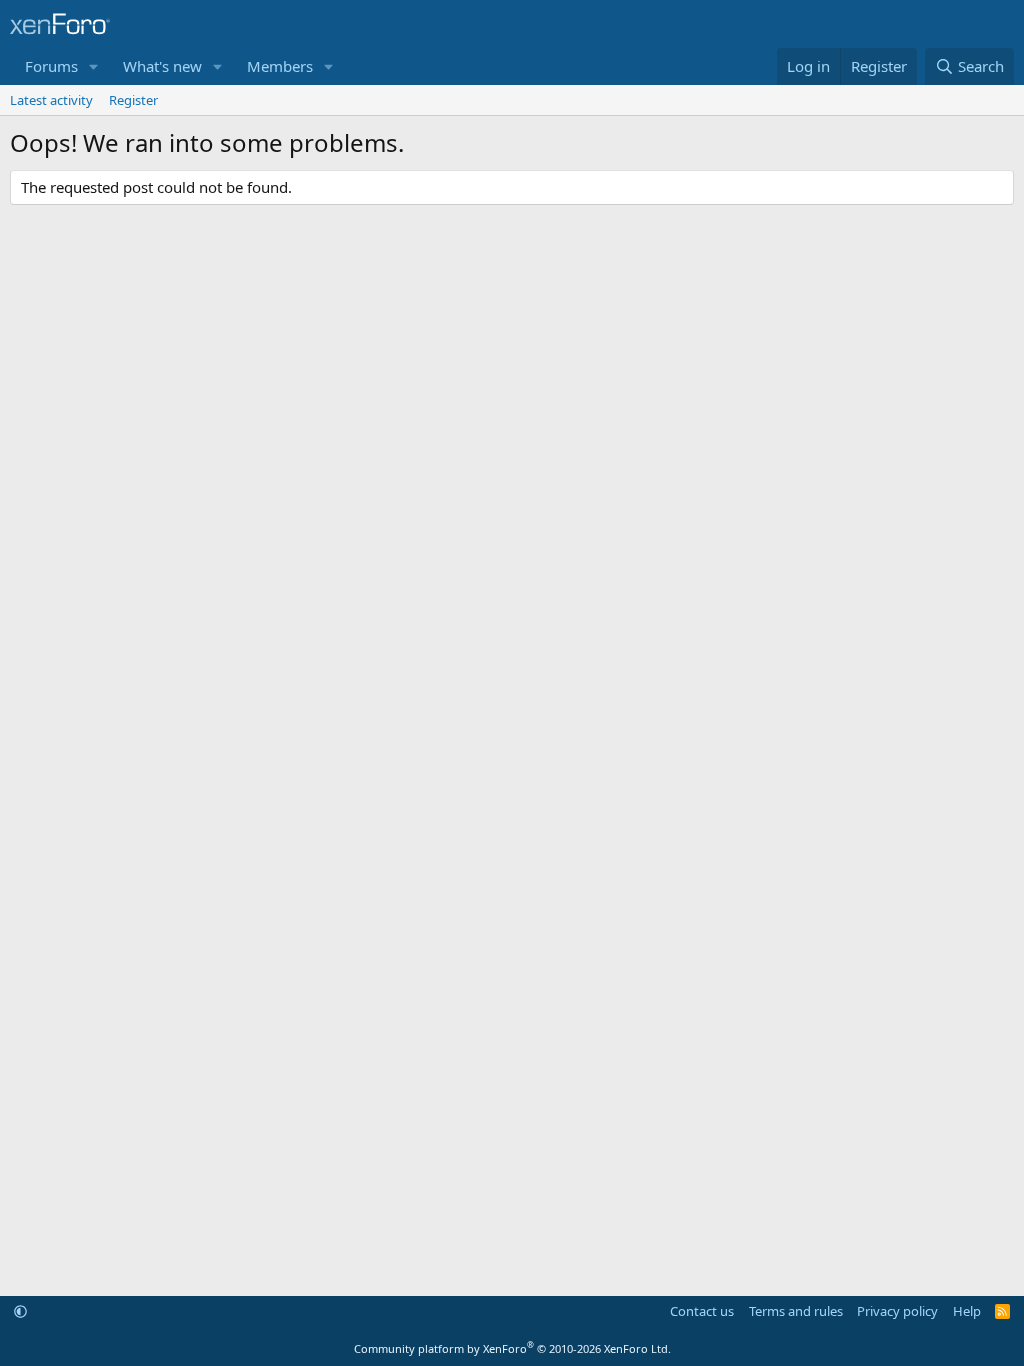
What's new (162, 66)
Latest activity (51, 100)
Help (967, 1311)
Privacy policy (897, 1311)
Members (280, 66)
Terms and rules (796, 1311)
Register (133, 100)
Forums (51, 66)
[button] (94, 66)
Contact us (702, 1311)
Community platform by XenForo (512, 1348)
